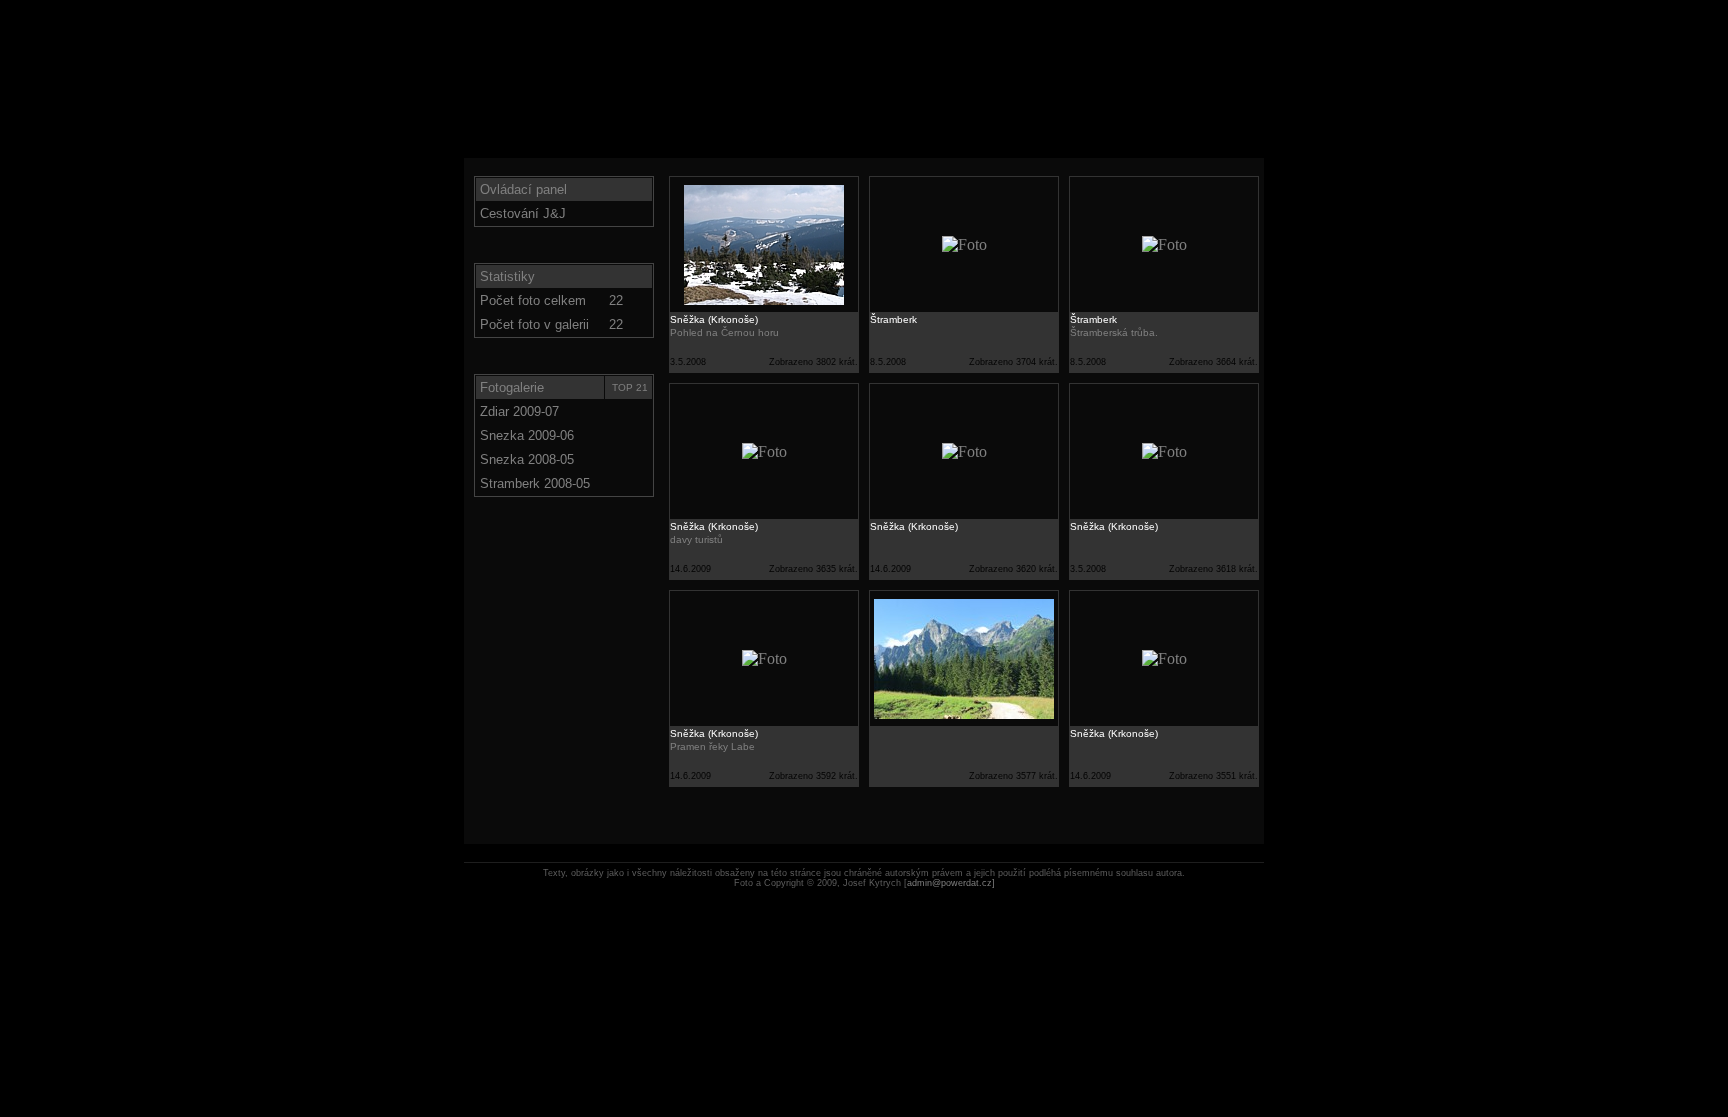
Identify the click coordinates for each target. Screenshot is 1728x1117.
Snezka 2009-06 (527, 435)
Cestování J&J (523, 213)
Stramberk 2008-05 (535, 483)
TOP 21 (630, 387)
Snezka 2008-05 (527, 459)
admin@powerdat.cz (951, 883)
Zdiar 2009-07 (519, 411)
